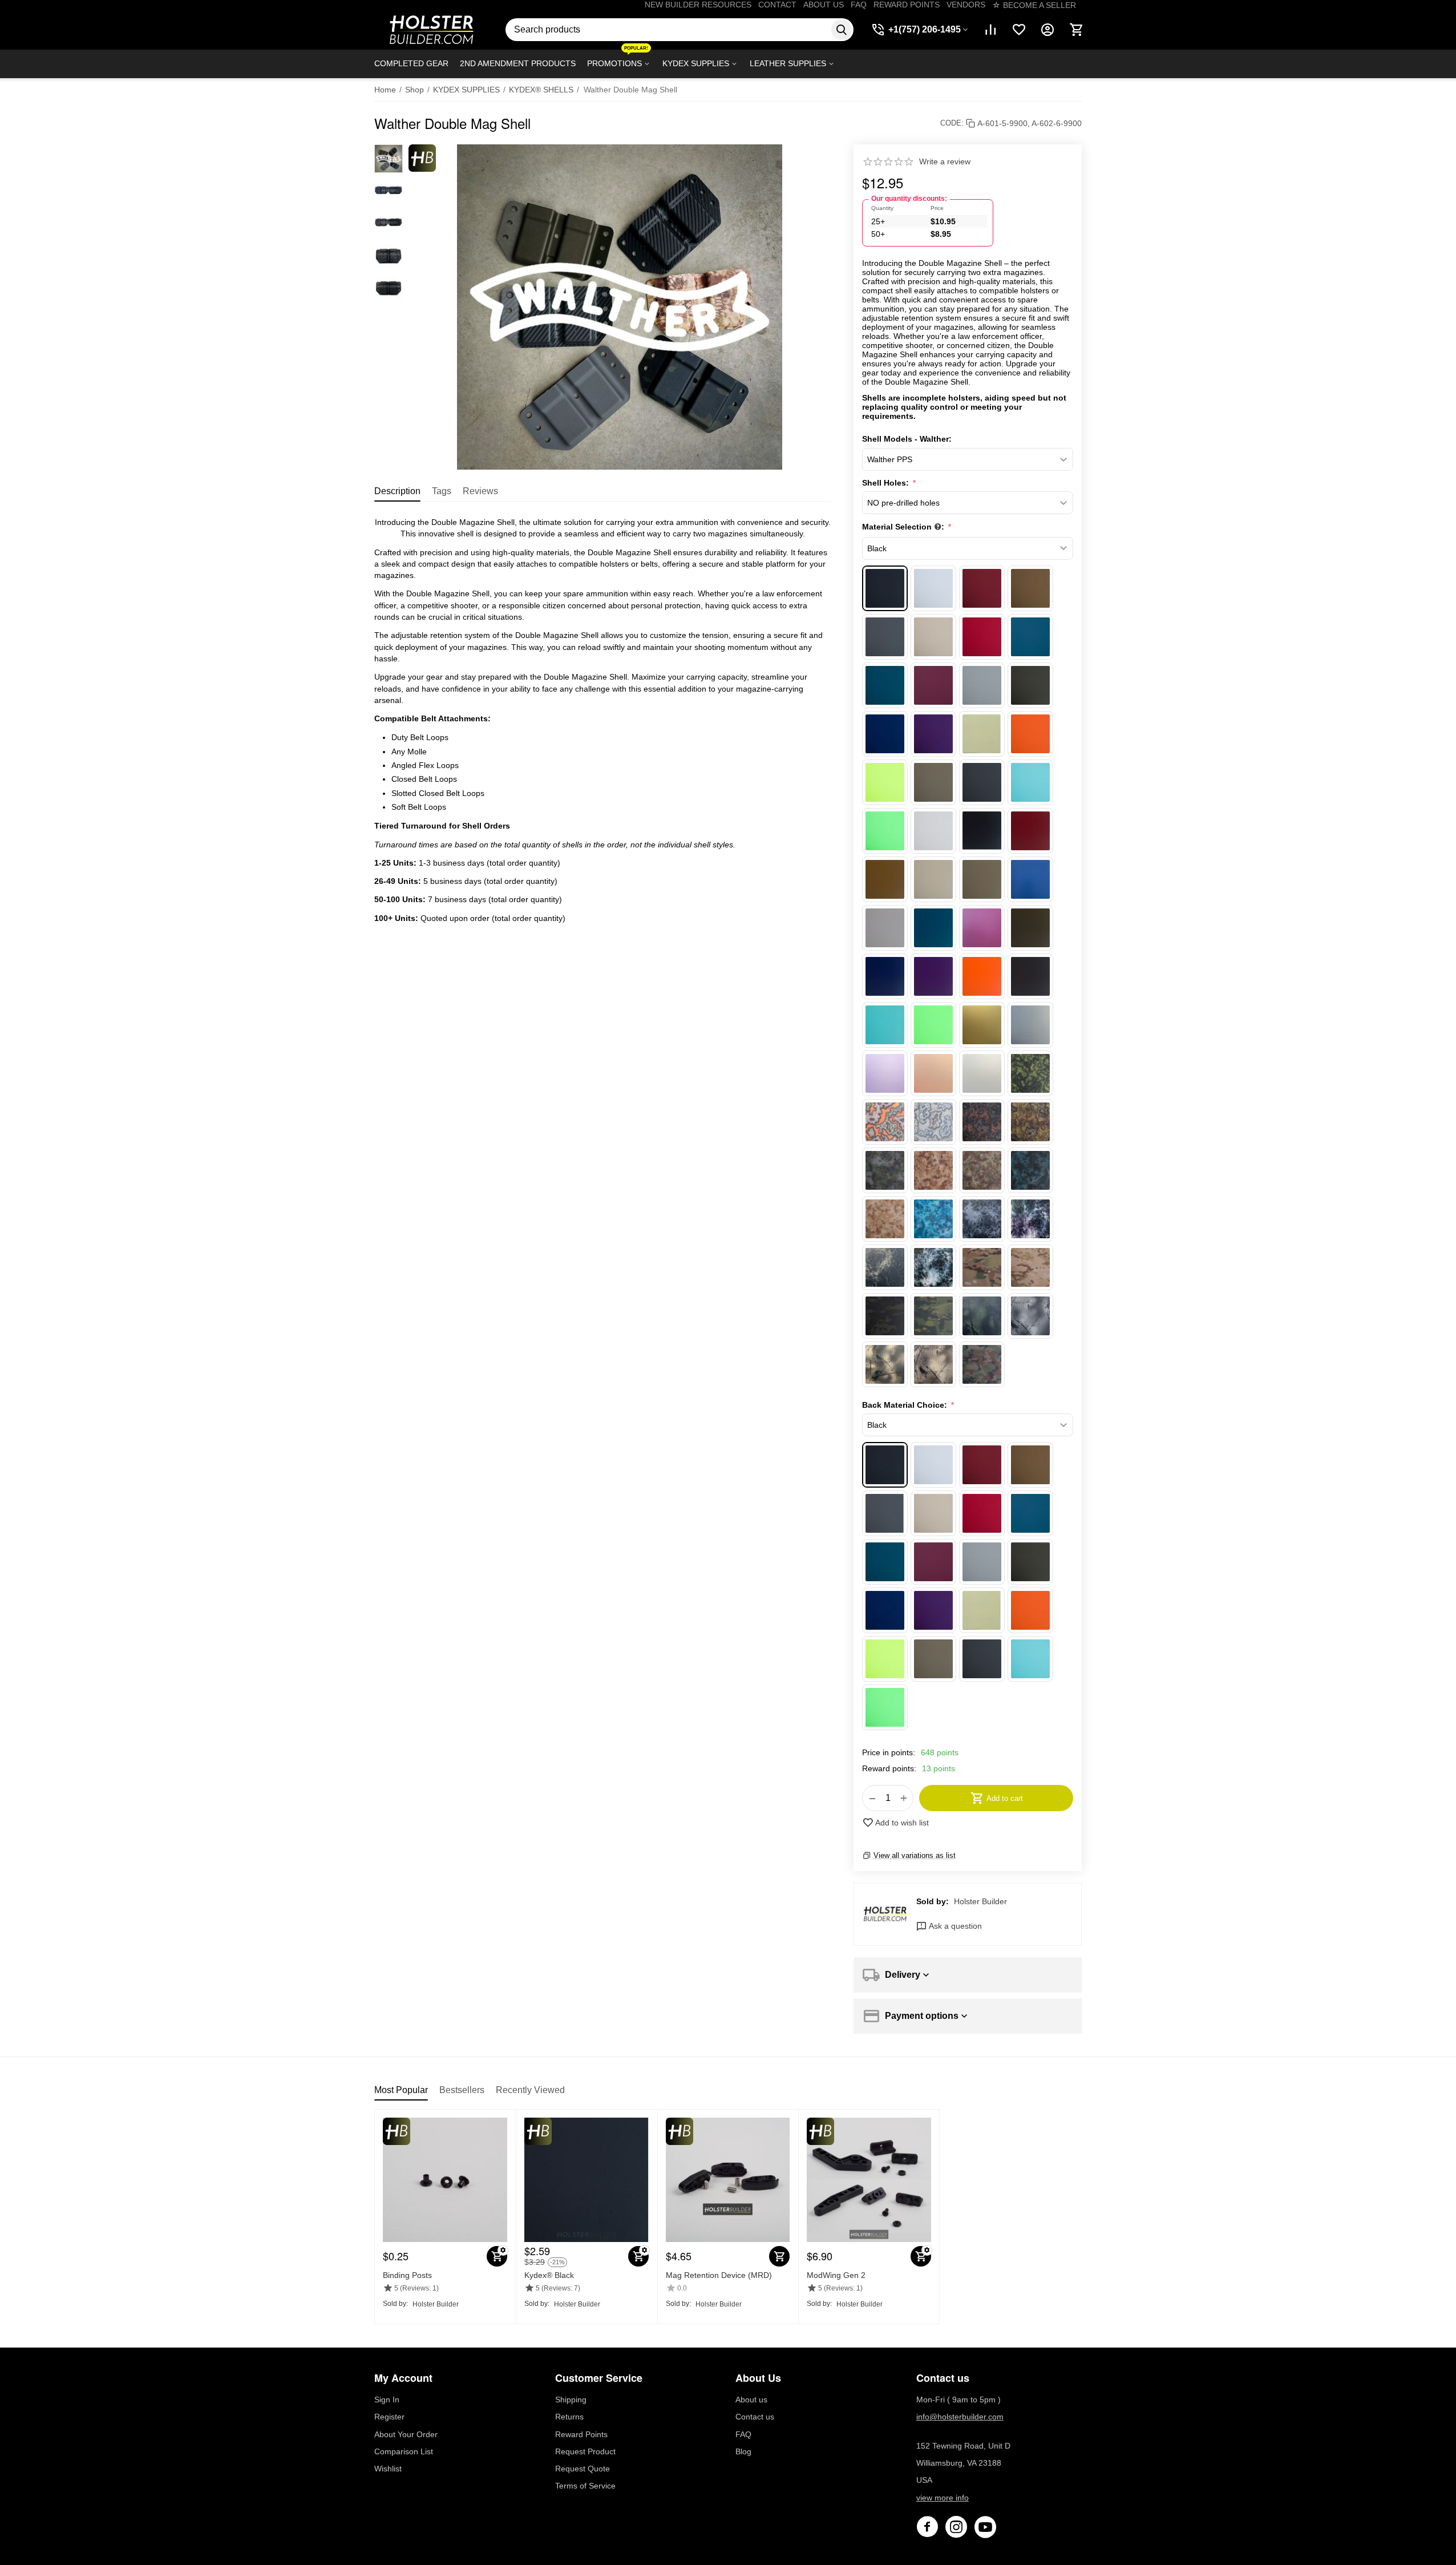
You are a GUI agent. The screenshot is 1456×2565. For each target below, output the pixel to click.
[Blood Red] (982, 588)
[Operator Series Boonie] (982, 1316)
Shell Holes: (887, 483)
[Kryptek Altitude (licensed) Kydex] (885, 1170)
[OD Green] (1030, 685)
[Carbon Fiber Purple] (933, 976)
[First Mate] (1030, 637)
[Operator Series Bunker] (1030, 1316)
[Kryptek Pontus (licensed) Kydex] (933, 1219)
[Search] (842, 30)
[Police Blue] (885, 734)
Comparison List (404, 2451)
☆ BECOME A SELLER (1034, 5)
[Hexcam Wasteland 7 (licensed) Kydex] (1030, 1122)
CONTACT (777, 5)
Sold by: (933, 1901)
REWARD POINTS (907, 5)
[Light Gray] (982, 685)
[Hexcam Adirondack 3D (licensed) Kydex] (885, 1122)
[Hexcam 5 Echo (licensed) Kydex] (1030, 1073)
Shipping (571, 2400)
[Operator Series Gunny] (885, 1364)
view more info (943, 2498)
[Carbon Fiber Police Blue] (885, 976)
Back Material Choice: (906, 1405)
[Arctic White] (933, 588)
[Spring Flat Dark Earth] (933, 782)
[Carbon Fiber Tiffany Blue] (885, 1025)
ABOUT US (824, 5)
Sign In (387, 2400)
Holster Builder (980, 1901)
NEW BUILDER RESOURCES (698, 5)
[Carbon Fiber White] (933, 831)
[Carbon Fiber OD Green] (1030, 928)
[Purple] (933, 734)
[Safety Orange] (1030, 734)
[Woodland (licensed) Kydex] (982, 1364)
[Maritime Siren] (933, 1267)
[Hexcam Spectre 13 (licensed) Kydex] (982, 1122)
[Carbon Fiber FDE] (982, 879)
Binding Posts (407, 2275)
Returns (569, 2417)
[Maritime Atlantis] (1030, 1219)
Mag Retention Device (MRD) (719, 2275)
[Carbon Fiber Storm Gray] (1030, 976)
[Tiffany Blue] (1030, 782)
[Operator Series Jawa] (933, 1364)
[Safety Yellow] (885, 782)
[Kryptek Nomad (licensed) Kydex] (885, 1219)
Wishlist (388, 2469)
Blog (743, 2451)
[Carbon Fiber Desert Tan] (933, 879)
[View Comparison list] (990, 30)
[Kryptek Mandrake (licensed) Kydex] (982, 1170)
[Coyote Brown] (1030, 588)
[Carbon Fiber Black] (982, 831)
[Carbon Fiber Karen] (982, 928)
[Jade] (885, 685)
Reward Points (581, 2434)
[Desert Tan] (933, 637)
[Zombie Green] (885, 831)
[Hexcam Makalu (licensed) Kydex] (933, 1122)
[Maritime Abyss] (982, 1219)
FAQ (859, 5)
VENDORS (966, 5)
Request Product (585, 2451)
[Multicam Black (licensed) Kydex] (885, 1316)
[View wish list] (1019, 30)
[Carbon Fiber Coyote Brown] (885, 879)
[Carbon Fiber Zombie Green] (933, 1025)
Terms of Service (585, 2486)
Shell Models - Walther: (907, 439)
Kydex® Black (549, 2275)
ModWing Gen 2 (836, 2275)
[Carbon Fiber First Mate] (1030, 879)
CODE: (952, 123)
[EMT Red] (982, 637)
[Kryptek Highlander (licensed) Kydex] (933, 1170)
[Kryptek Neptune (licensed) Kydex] (1030, 1170)
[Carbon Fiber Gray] (885, 928)
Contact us (755, 2417)
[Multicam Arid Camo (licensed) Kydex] (1030, 1267)
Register (389, 2417)
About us (751, 2400)
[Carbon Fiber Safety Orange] (982, 976)
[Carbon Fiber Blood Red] (1030, 831)
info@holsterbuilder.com (960, 2417)
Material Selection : (904, 527)
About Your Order (406, 2434)
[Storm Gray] (982, 782)
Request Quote (583, 2469)
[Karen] (933, 685)
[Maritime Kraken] (885, 1267)
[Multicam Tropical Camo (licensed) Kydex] (933, 1316)
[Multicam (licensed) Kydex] (982, 1267)
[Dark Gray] (885, 637)
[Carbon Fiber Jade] (933, 928)
